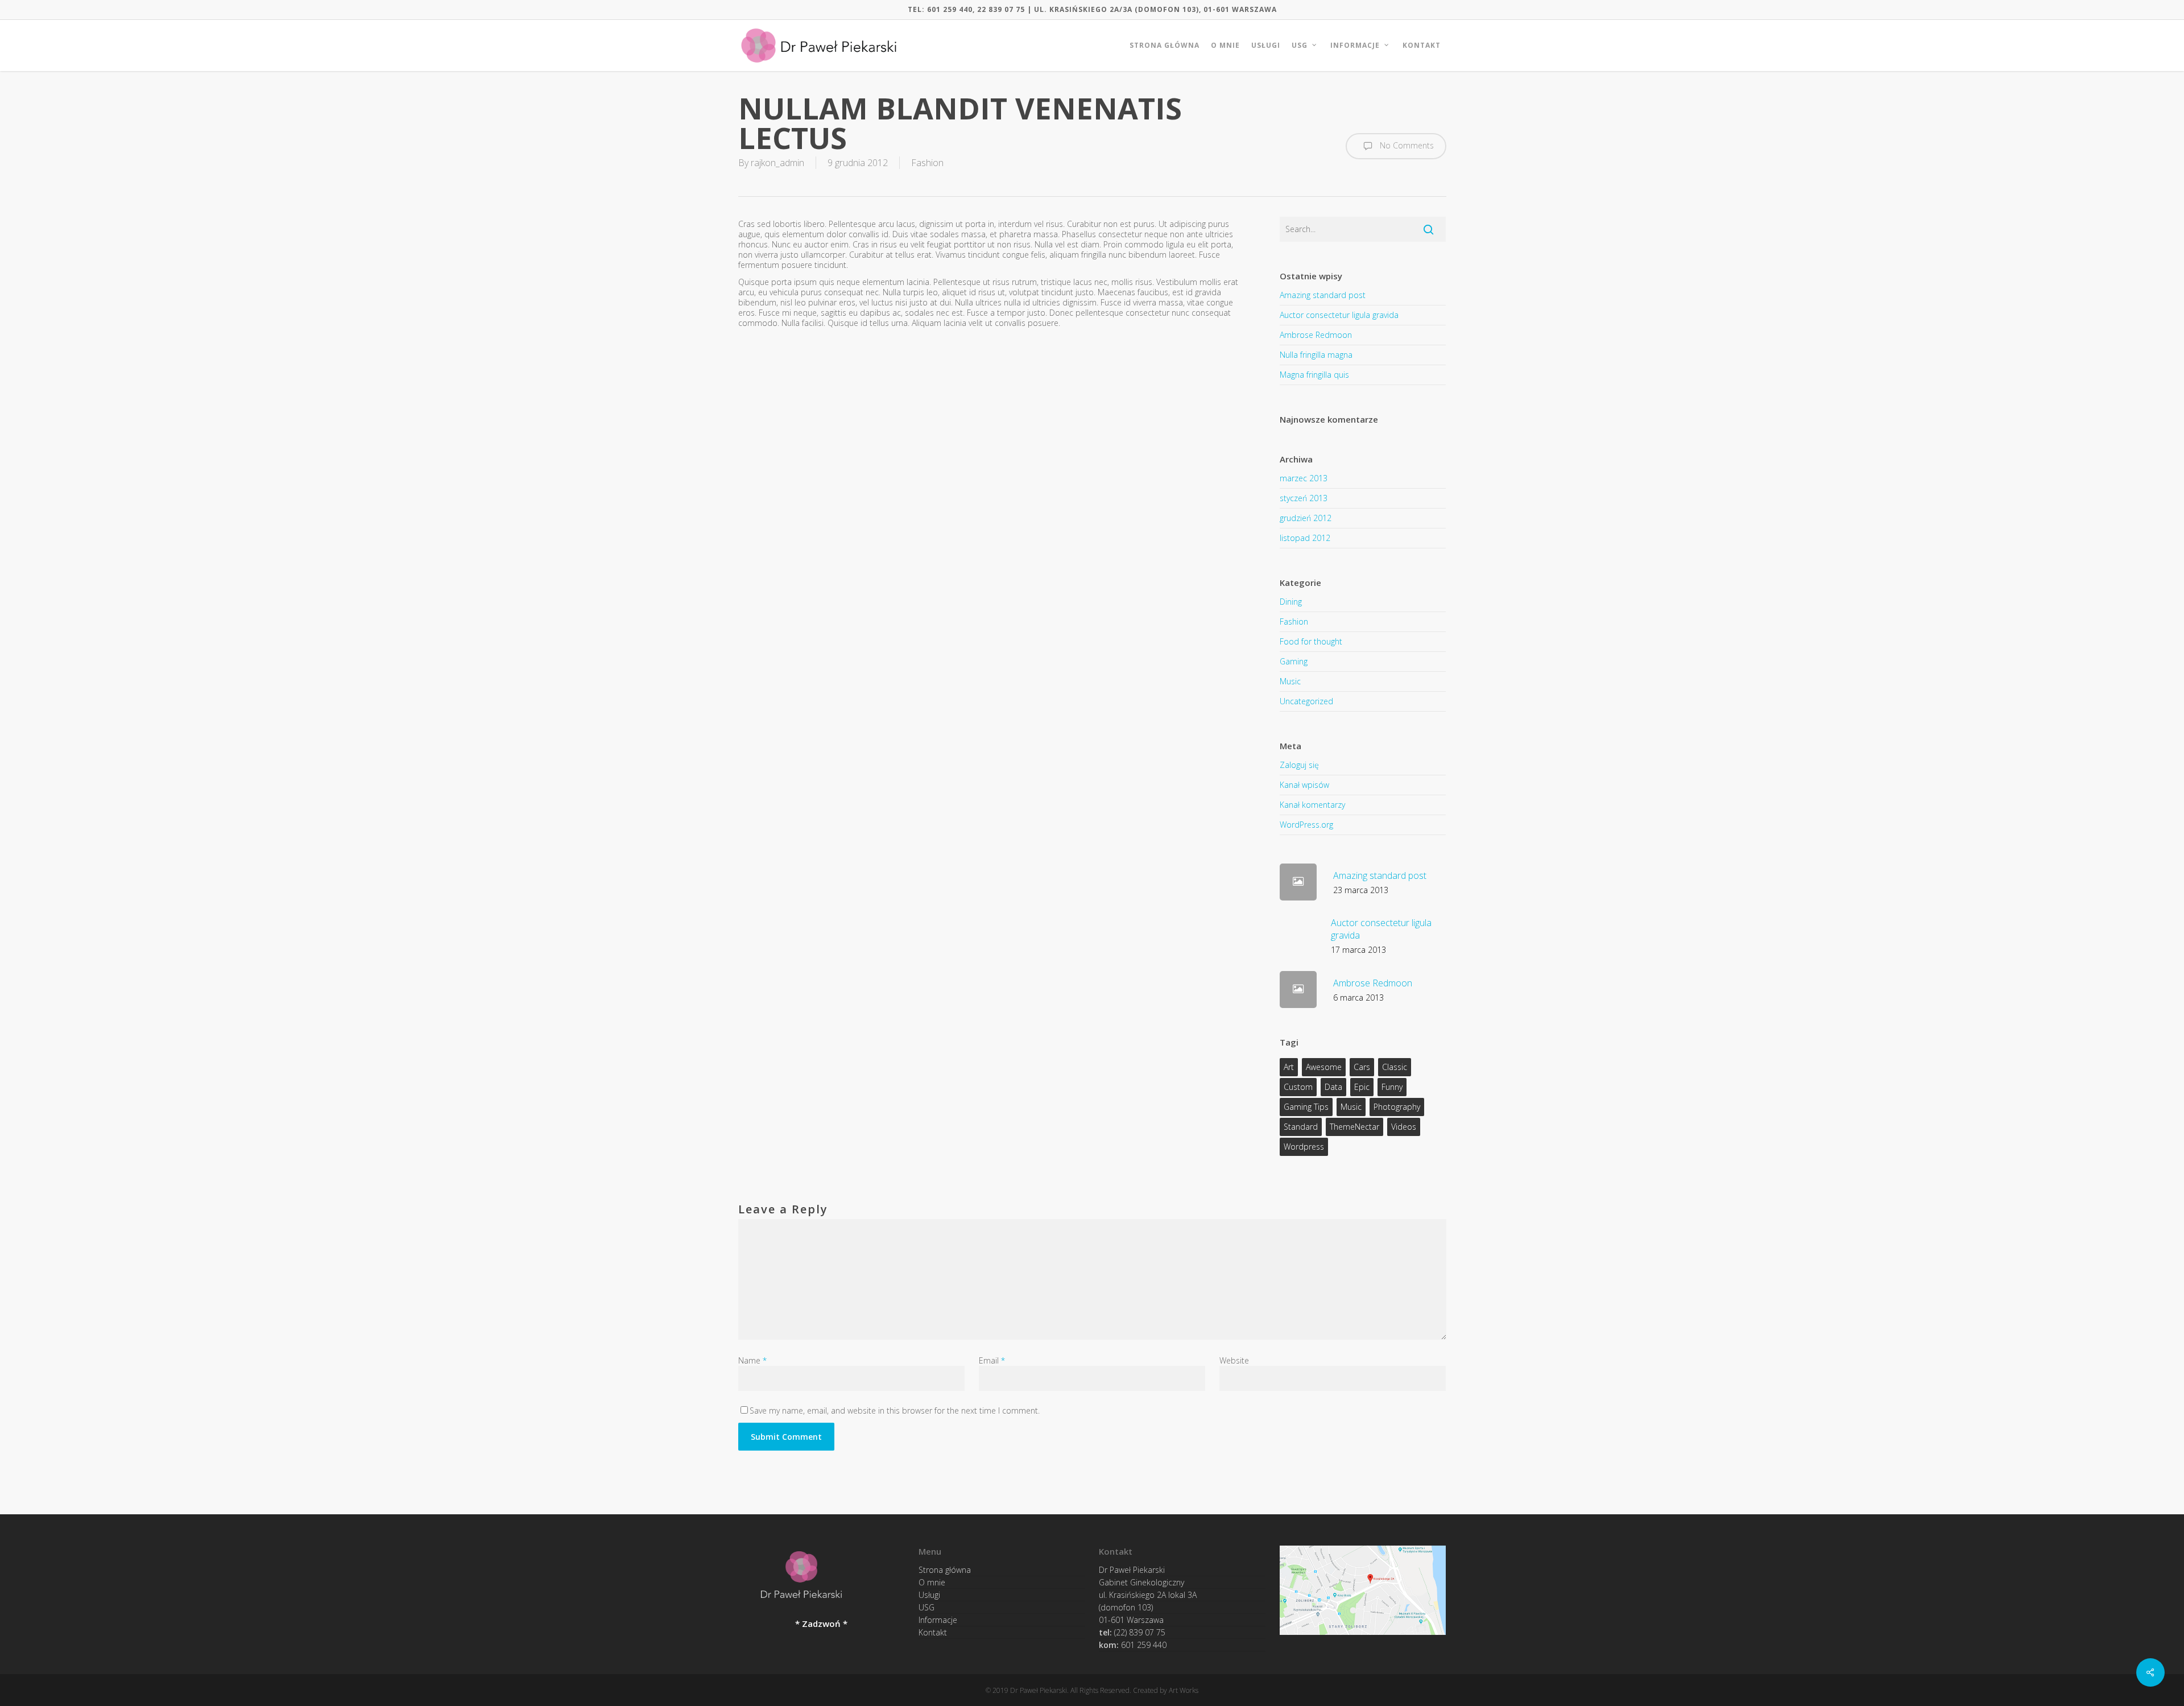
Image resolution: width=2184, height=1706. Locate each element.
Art (1289, 1067)
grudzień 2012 (1306, 518)
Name (752, 1360)
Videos (1404, 1127)
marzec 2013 (1304, 478)
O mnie (932, 1582)
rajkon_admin (777, 163)
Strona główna (945, 1572)
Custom (1298, 1087)
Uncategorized (1306, 701)
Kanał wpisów (1304, 785)
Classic (1395, 1067)
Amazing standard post (1323, 295)
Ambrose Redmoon (1316, 335)
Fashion (927, 163)
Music (1290, 681)
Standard (1301, 1127)
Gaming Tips (1306, 1107)
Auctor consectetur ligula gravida (1339, 315)
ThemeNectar (1354, 1127)
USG (926, 1607)
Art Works (1184, 1690)
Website (1234, 1360)
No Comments (1406, 145)
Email (992, 1360)
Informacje (938, 1620)
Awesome (1324, 1067)
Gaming (1294, 661)
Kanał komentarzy (1312, 805)
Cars (1362, 1067)
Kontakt (933, 1632)
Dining (1291, 602)
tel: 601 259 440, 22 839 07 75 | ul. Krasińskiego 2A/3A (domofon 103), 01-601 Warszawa (1092, 9)
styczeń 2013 (1304, 498)
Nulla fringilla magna (1316, 355)
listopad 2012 (1305, 538)
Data (1333, 1087)
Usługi (929, 1595)
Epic (1362, 1087)
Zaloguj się (1299, 765)
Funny (1392, 1087)
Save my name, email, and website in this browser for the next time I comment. (895, 1410)
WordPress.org (1306, 825)
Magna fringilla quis (1314, 375)
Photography (1397, 1107)
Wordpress (1304, 1147)
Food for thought (1311, 641)
